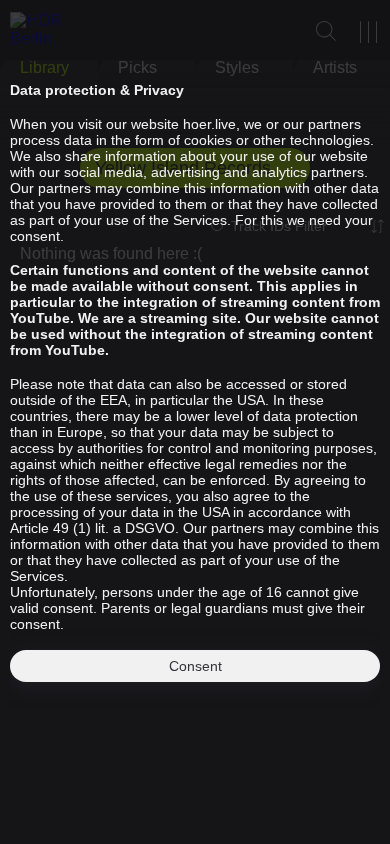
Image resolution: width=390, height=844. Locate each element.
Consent (195, 666)
